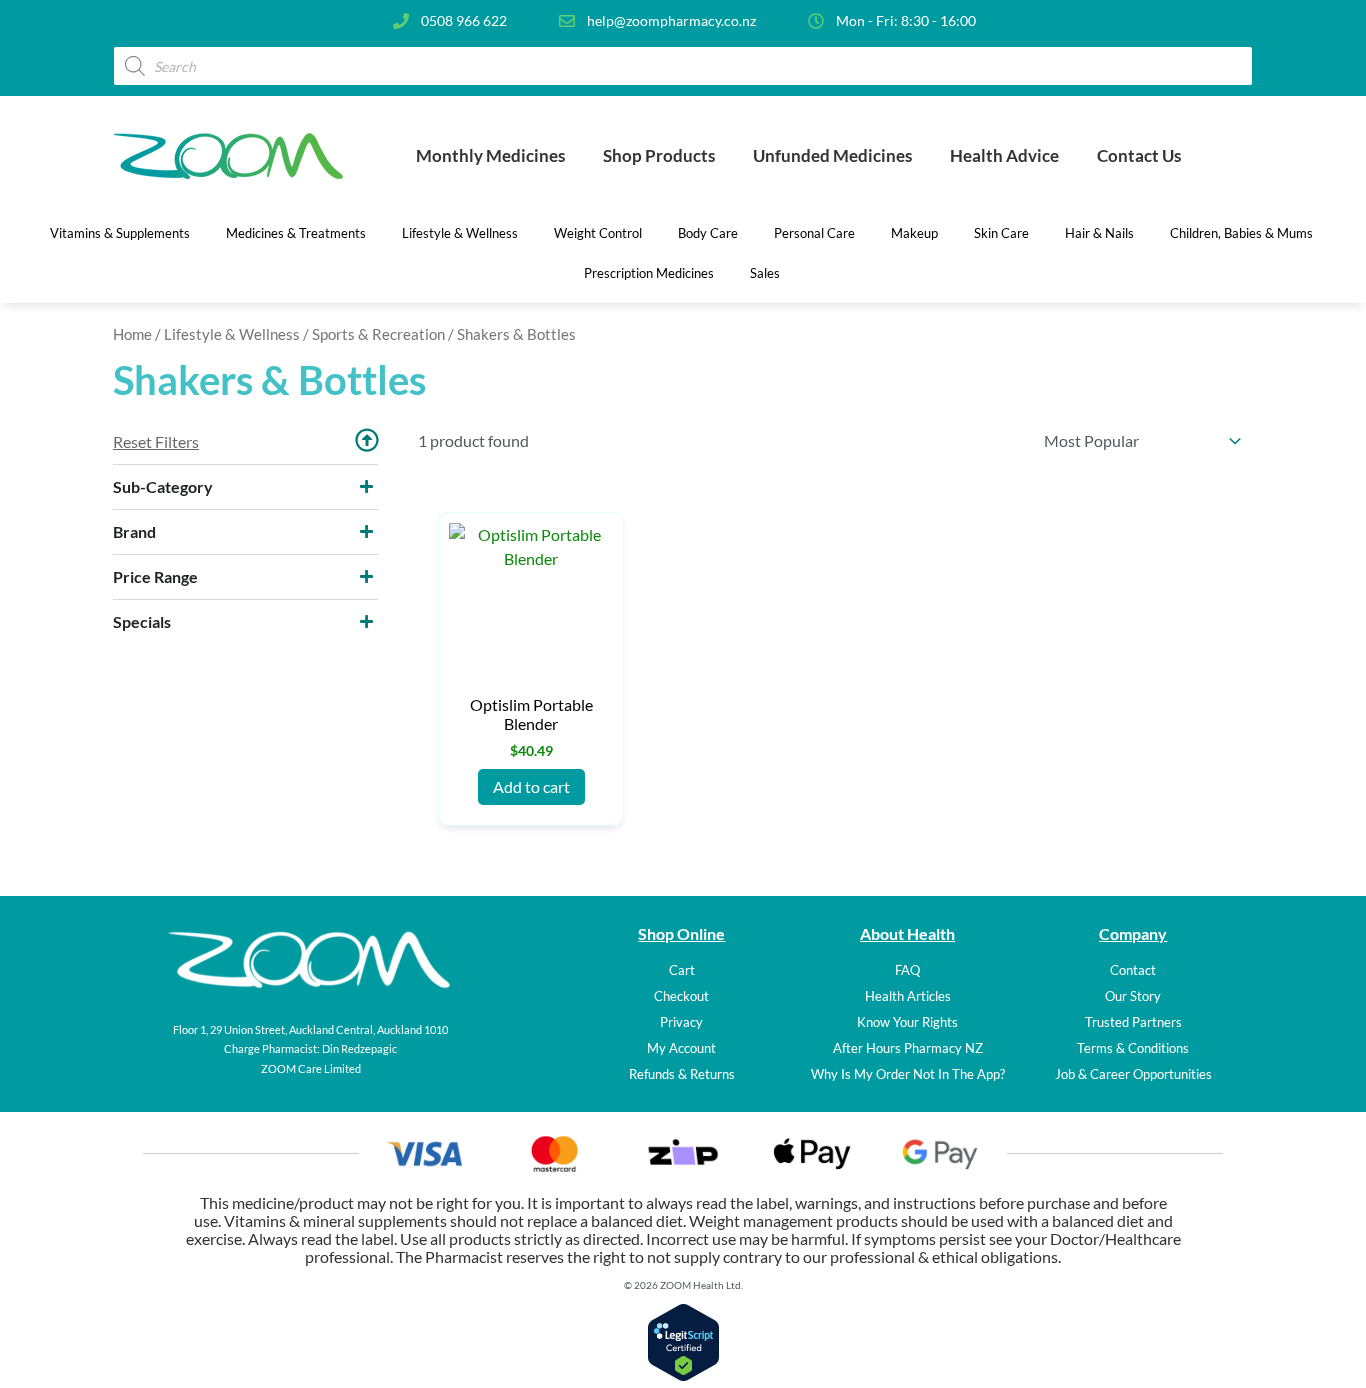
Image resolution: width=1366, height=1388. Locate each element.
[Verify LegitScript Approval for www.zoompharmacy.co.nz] (683, 1375)
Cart (682, 970)
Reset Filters (156, 441)
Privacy (681, 1022)
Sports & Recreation (378, 334)
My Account (681, 1048)
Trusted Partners (1133, 1022)
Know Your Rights (907, 1022)
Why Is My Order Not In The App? (908, 1074)
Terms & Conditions (1133, 1048)
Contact (1133, 970)
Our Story (1133, 996)
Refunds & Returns (682, 1074)
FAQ (907, 970)
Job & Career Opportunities (1133, 1074)
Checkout (681, 996)
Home (132, 334)
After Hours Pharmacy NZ (908, 1048)
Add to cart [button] (531, 786)
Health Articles (908, 996)
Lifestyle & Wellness (232, 334)
